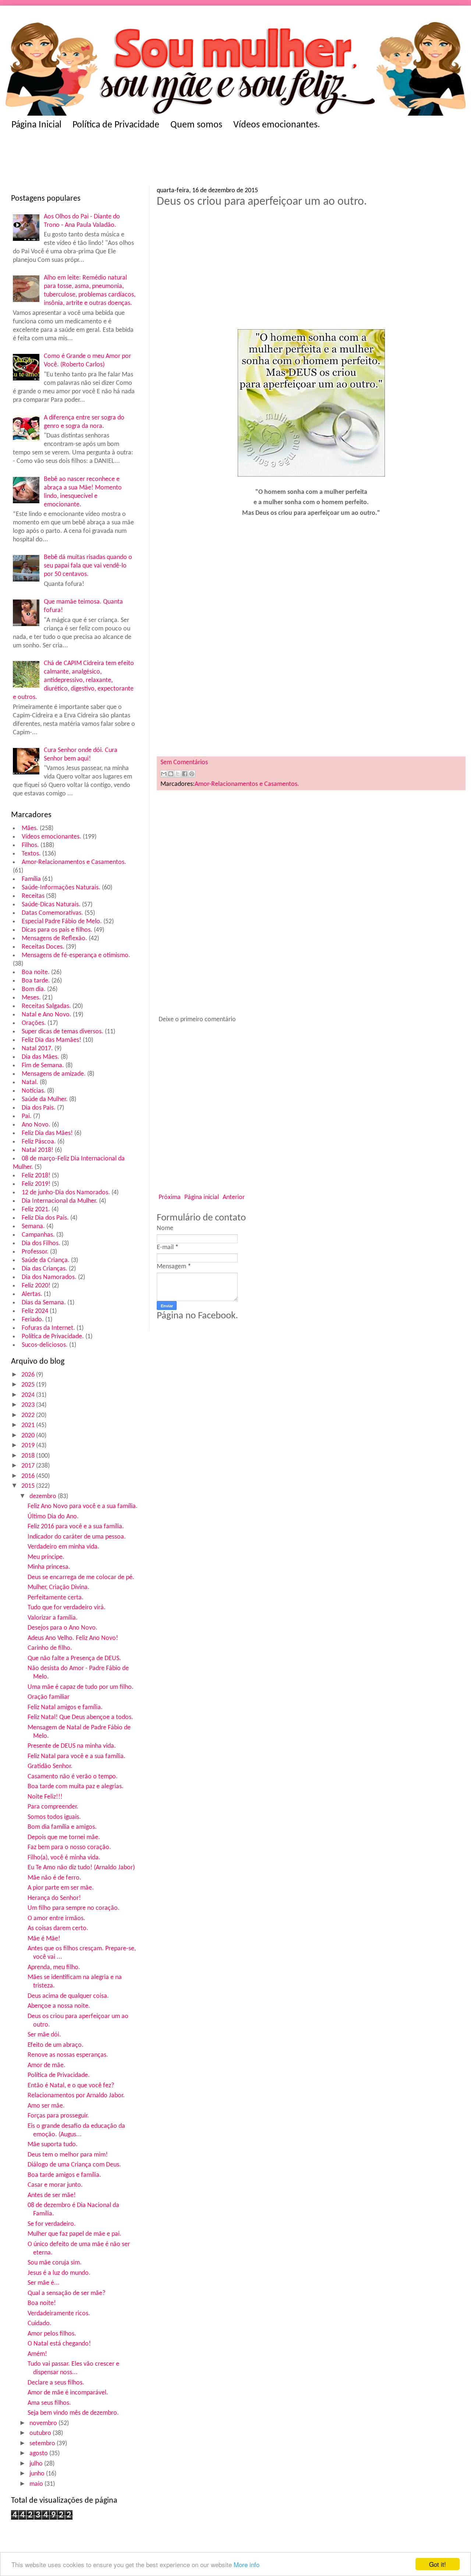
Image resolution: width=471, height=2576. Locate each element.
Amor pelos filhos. (52, 2334)
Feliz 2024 (35, 1311)
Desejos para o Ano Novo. (63, 1628)
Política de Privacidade (116, 125)
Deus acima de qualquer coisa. (68, 1996)
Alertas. (32, 1294)
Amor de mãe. (47, 2065)
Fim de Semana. (43, 1066)
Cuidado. (40, 2324)
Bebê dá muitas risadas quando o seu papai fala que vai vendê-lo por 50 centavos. (88, 566)
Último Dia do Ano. (53, 1517)
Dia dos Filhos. (41, 1243)
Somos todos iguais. (54, 1817)
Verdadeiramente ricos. (59, 2314)
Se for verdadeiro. (52, 2224)
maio (37, 2484)
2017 (29, 1466)
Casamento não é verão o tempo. (73, 1777)
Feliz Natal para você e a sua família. (77, 1756)
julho (37, 2464)
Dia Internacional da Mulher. (60, 1201)
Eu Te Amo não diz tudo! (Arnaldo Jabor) (81, 1868)
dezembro (44, 1496)
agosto (39, 2454)
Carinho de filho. (50, 1648)
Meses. (31, 998)
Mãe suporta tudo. (53, 2145)
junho (38, 2474)
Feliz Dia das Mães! (47, 1133)
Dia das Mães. (40, 1057)
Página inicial (202, 1197)
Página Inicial (36, 125)
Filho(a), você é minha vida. (64, 1858)
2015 (29, 1486)
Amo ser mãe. (46, 2106)
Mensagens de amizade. (54, 1074)
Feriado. (33, 1320)
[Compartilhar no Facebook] (185, 774)
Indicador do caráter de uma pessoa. (77, 1537)
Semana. (33, 1227)
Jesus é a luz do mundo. (59, 2273)
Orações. (34, 1023)
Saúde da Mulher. (45, 1099)
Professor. (35, 1252)
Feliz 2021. (36, 1210)
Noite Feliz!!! (45, 1797)
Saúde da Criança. (46, 1260)
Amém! (37, 2354)
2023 (29, 1405)
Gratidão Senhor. (50, 1766)
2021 (29, 1425)
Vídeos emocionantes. (277, 125)
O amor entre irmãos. (56, 1918)
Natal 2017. (37, 1049)
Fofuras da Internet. (48, 1328)
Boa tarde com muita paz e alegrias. (76, 1787)
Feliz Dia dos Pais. (45, 1218)
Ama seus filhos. (49, 2403)
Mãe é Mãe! (44, 1939)
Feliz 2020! (36, 1286)
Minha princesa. (49, 1567)
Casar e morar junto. (55, 2185)
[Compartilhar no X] (178, 774)
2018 (29, 1456)
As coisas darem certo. (58, 1928)
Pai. (27, 1116)
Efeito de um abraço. (56, 2045)
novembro (44, 2423)
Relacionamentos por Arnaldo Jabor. (76, 2096)
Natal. (30, 1083)
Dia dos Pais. (39, 1108)
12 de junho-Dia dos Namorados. (66, 1193)
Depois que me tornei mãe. (64, 1837)
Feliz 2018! (36, 1176)
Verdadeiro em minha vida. (63, 1547)
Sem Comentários (184, 762)
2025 (29, 1385)
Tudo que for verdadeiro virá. (67, 1608)
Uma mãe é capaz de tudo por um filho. (81, 1687)
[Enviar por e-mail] (164, 774)
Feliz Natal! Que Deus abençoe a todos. (80, 1717)
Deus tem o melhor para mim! (68, 2155)
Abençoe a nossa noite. (59, 2006)
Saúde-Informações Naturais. (61, 888)
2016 (29, 1476)
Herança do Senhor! (54, 1898)
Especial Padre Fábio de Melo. (62, 922)
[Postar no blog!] (171, 774)
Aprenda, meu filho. (54, 1967)
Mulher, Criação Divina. (59, 1587)
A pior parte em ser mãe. (61, 1888)
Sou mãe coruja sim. (55, 2263)
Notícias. (34, 1091)
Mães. (30, 828)
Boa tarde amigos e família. (64, 2175)
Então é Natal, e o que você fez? (71, 2086)
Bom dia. (34, 989)
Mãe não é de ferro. (54, 1878)
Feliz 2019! (36, 1184)
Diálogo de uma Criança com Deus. (74, 2165)
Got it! (438, 2564)
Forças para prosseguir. (58, 2116)
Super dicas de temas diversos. (63, 1032)
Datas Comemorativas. (52, 913)
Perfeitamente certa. (56, 1598)
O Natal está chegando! (59, 2344)
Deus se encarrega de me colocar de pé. (81, 1577)
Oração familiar (49, 1697)
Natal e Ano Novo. (47, 1015)
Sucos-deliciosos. (45, 1345)
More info (247, 2564)
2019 (29, 1446)
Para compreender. (53, 1807)
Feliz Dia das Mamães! (52, 1040)
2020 (29, 1436)
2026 (29, 1375)
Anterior (234, 1197)
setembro (43, 2444)
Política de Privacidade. (53, 1337)
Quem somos (196, 125)
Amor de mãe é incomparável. (68, 2393)
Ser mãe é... (44, 2283)
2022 (29, 1415)
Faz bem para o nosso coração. (69, 1847)
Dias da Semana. (44, 1303)
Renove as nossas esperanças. (68, 2055)
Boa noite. (36, 972)
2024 (29, 1395)
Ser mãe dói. (44, 2035)
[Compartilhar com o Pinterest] (192, 774)
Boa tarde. (36, 981)
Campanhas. (38, 1235)
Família (31, 879)
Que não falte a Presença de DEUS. (74, 1658)
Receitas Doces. (43, 947)
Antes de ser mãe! (52, 2195)
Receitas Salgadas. (46, 1006)
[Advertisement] (155, 161)
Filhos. (30, 845)
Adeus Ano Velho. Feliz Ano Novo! (73, 1638)
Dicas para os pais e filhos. (57, 930)
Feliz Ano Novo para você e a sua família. (83, 1506)
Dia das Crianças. (45, 1269)
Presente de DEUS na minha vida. (72, 1746)
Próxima (170, 1197)
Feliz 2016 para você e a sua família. (76, 1527)
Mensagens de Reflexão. (54, 939)
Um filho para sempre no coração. (74, 1908)
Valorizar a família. (53, 1618)
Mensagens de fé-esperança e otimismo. (76, 955)
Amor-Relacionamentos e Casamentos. (74, 862)
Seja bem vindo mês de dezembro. (73, 2413)
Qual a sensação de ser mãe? (66, 2293)
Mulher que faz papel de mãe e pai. (75, 2234)
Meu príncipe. (46, 1557)
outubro (41, 2433)
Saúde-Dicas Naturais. (51, 905)
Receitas (33, 896)
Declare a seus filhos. (56, 2383)
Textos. (31, 854)
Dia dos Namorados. (49, 1277)
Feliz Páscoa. (39, 1142)
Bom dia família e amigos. (62, 1827)
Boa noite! (42, 2303)
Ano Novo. (36, 1125)
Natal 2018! (38, 1150)
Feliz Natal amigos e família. (65, 1707)
